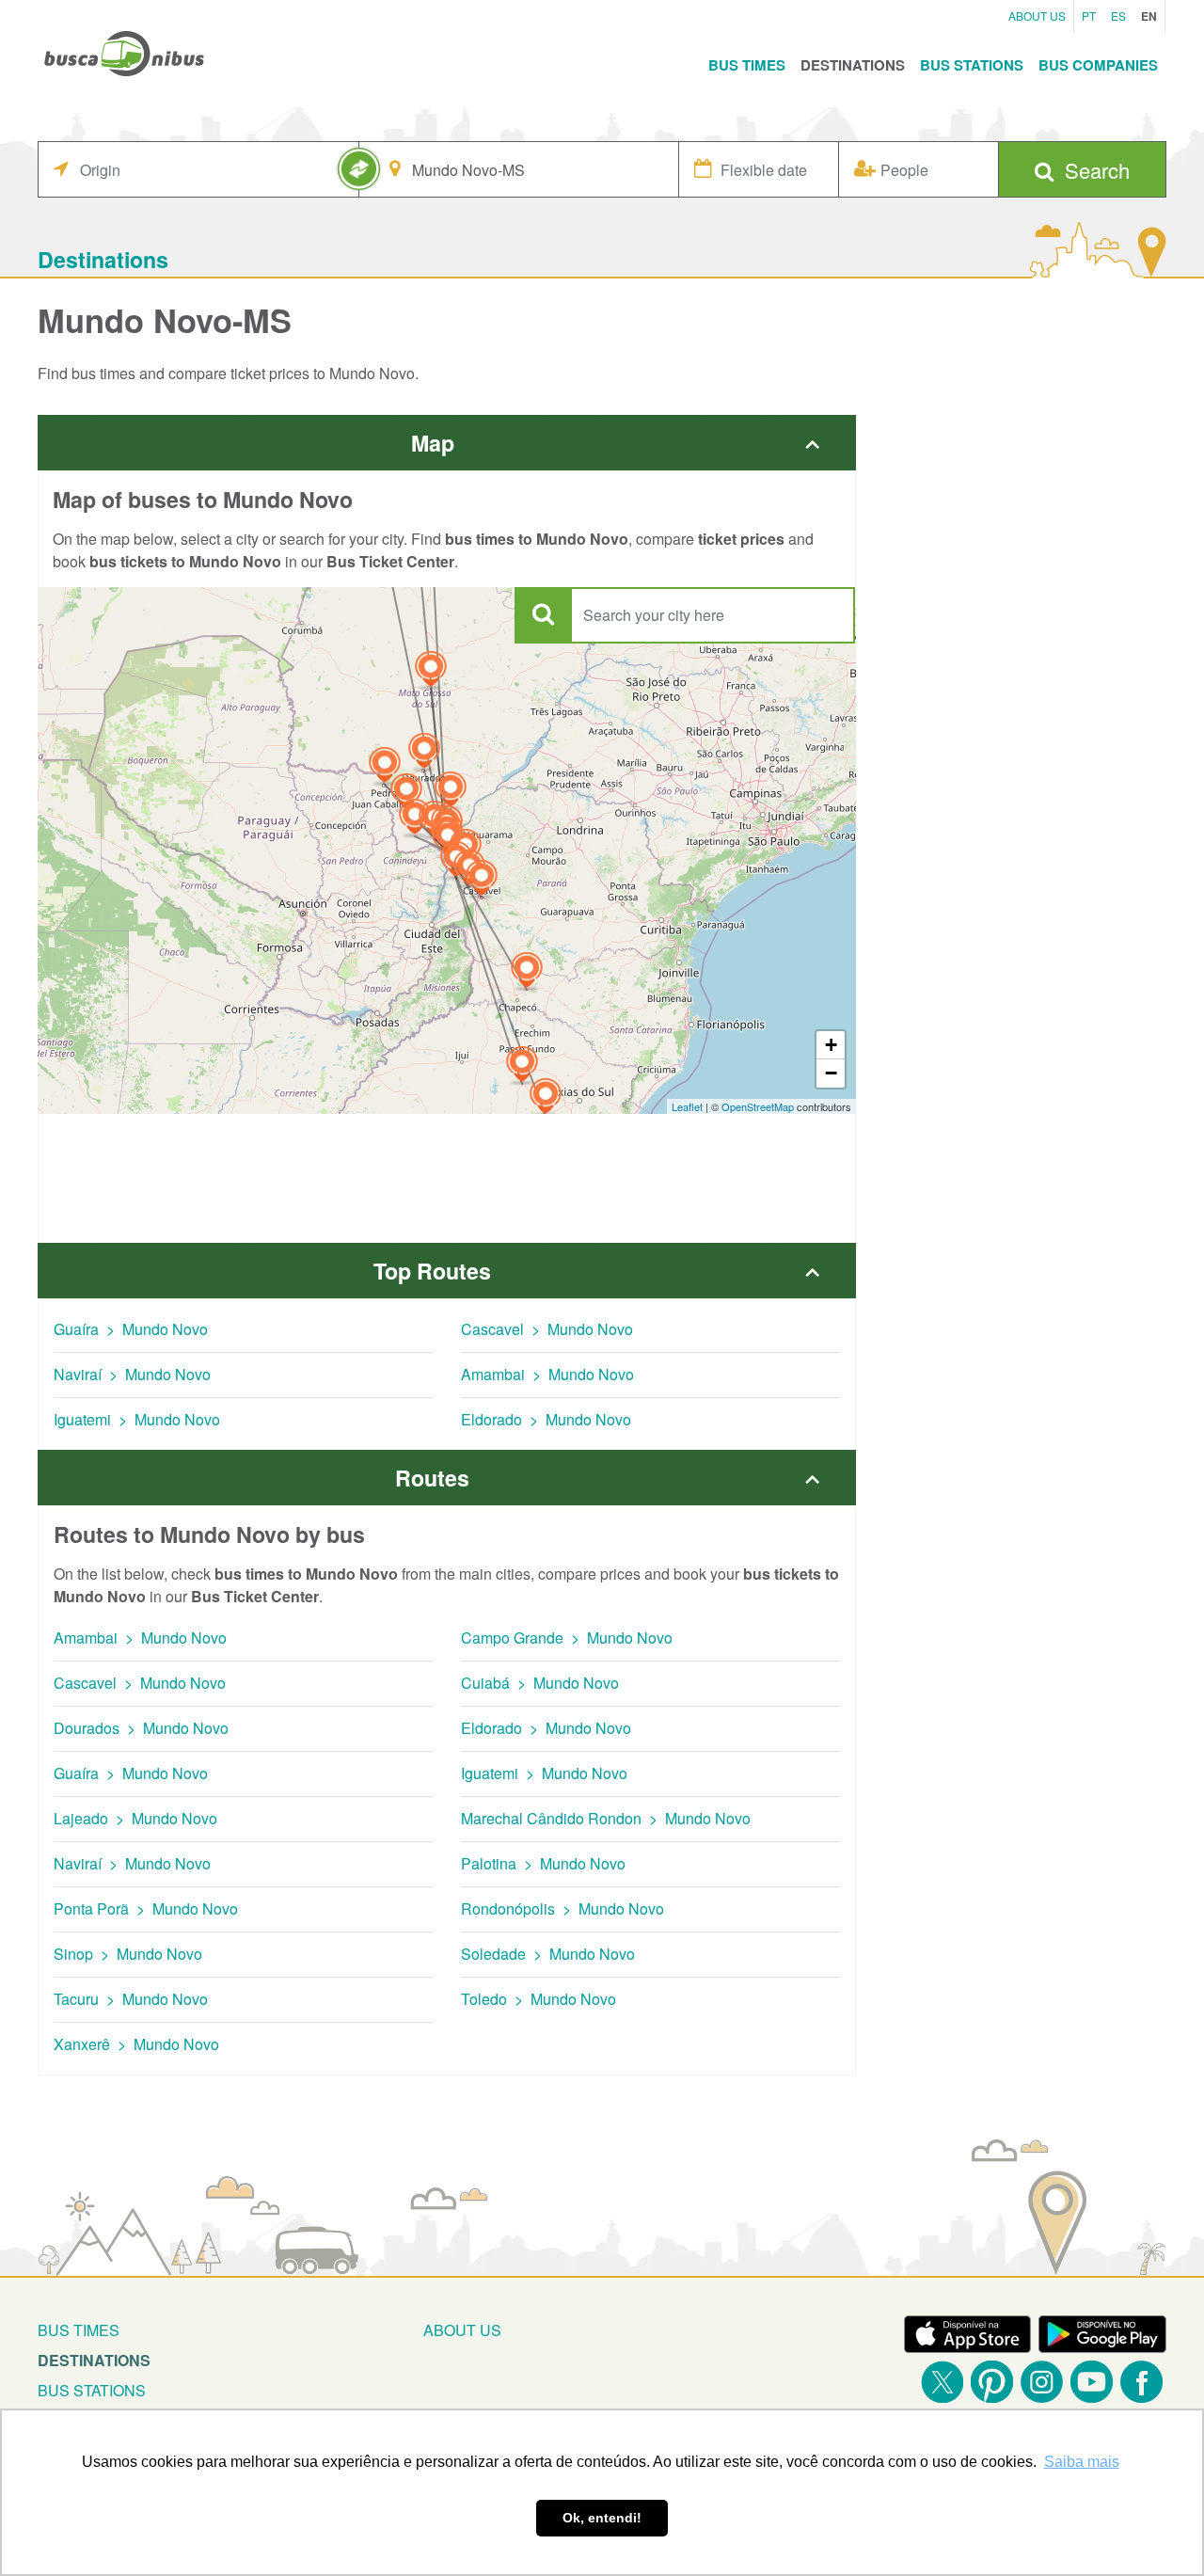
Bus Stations (972, 65)
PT (1089, 16)
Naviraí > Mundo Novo (132, 1374)
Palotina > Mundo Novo (543, 1863)
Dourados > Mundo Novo (141, 1728)
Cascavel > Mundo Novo (547, 1329)
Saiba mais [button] (1082, 2462)
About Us (1037, 16)
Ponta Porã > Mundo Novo (146, 1908)
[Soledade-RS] (522, 1066)
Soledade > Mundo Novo (548, 1954)
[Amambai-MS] (406, 794)
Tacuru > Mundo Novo (131, 1999)
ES (1118, 16)
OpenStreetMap (758, 1106)
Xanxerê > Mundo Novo (136, 2044)
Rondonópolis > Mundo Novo (562, 1908)
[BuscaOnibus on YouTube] (1092, 2382)
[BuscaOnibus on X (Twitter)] (942, 2382)
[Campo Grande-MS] (431, 671)
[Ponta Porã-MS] (385, 767)
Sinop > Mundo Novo (128, 1954)
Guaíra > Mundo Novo (131, 1329)
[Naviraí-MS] (451, 792)
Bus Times (747, 65)
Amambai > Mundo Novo (547, 1374)
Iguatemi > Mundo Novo (137, 1419)
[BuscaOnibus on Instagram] (1042, 2382)
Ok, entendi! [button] (602, 2518)
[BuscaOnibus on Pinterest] (992, 2382)
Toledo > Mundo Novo (539, 1999)
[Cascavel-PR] (482, 880)
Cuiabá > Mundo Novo (540, 1683)
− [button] (831, 1073)
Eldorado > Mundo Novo (546, 1419)
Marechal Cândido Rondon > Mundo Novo (606, 1818)
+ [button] (831, 1045)
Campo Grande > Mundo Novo (567, 1638)
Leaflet (687, 1106)
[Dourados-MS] (424, 753)
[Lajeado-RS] (546, 1098)
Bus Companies (1098, 65)
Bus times (79, 2330)
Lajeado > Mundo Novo (135, 1818)
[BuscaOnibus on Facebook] (1141, 2382)
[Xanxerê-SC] (527, 972)
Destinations (853, 65)
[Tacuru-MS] (415, 819)
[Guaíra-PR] (448, 840)
